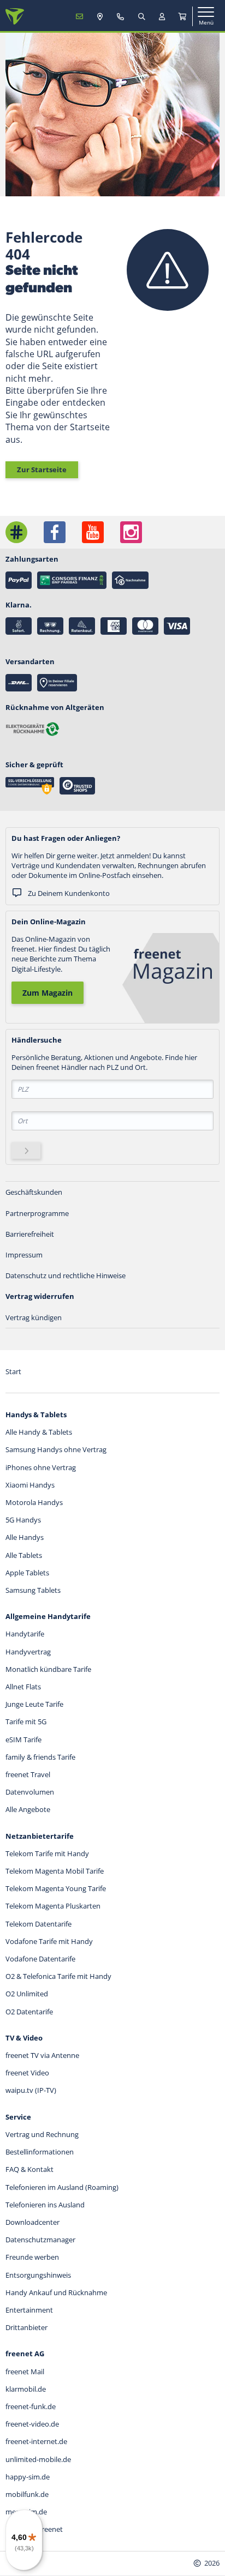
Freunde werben (32, 2257)
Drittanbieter (26, 2327)
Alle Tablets (24, 1555)
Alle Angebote (28, 1809)
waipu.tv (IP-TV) (31, 2090)
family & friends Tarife (40, 1757)
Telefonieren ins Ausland (45, 2205)
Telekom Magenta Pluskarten (53, 1906)
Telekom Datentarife (39, 1924)
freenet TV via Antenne (42, 2055)
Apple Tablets (27, 1573)
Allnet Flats (23, 1687)
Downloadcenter (32, 2222)
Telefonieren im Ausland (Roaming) (62, 2187)
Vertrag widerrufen (40, 1296)
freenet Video (27, 2073)
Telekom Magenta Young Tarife (56, 1888)
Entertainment (29, 2310)
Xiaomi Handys (30, 1485)
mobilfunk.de (27, 2494)
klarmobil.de (26, 2389)
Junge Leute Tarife (34, 1704)
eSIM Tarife (23, 1740)
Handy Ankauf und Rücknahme (56, 2292)
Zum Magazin (48, 993)
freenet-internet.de (36, 2441)
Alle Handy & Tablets (39, 1432)
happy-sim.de (28, 2477)
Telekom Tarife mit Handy (47, 1853)
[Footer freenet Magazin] (16, 532)
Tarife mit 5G (26, 1722)
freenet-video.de (32, 2424)
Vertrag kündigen (34, 1317)
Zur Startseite (42, 470)
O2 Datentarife (29, 2012)
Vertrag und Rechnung (42, 2134)
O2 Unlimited (27, 1994)
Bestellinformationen (40, 2152)
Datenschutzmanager (40, 2240)
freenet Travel (28, 1774)
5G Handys (23, 1520)
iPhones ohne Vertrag (41, 1467)
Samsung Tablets (33, 1590)
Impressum (24, 1255)
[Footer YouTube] (93, 532)
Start (13, 1371)
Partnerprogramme (37, 1213)
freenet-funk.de (31, 2406)
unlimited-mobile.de (38, 2459)
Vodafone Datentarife (40, 1959)
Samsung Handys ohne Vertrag (56, 1449)
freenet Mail (25, 2372)
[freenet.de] (15, 16)
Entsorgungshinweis (38, 2275)
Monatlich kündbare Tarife (48, 1669)
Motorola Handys (34, 1502)
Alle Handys (25, 1537)
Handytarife (25, 1634)
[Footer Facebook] (55, 532)
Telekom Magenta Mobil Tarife (55, 1871)
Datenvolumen (30, 1792)
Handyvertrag (28, 1652)
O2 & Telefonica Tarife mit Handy (58, 1976)
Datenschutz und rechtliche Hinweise (66, 1275)
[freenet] (182, 16)
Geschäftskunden (34, 1192)
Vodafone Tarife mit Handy (49, 1941)
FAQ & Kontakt (29, 2169)
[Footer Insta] (131, 532)
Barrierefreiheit (30, 1234)
